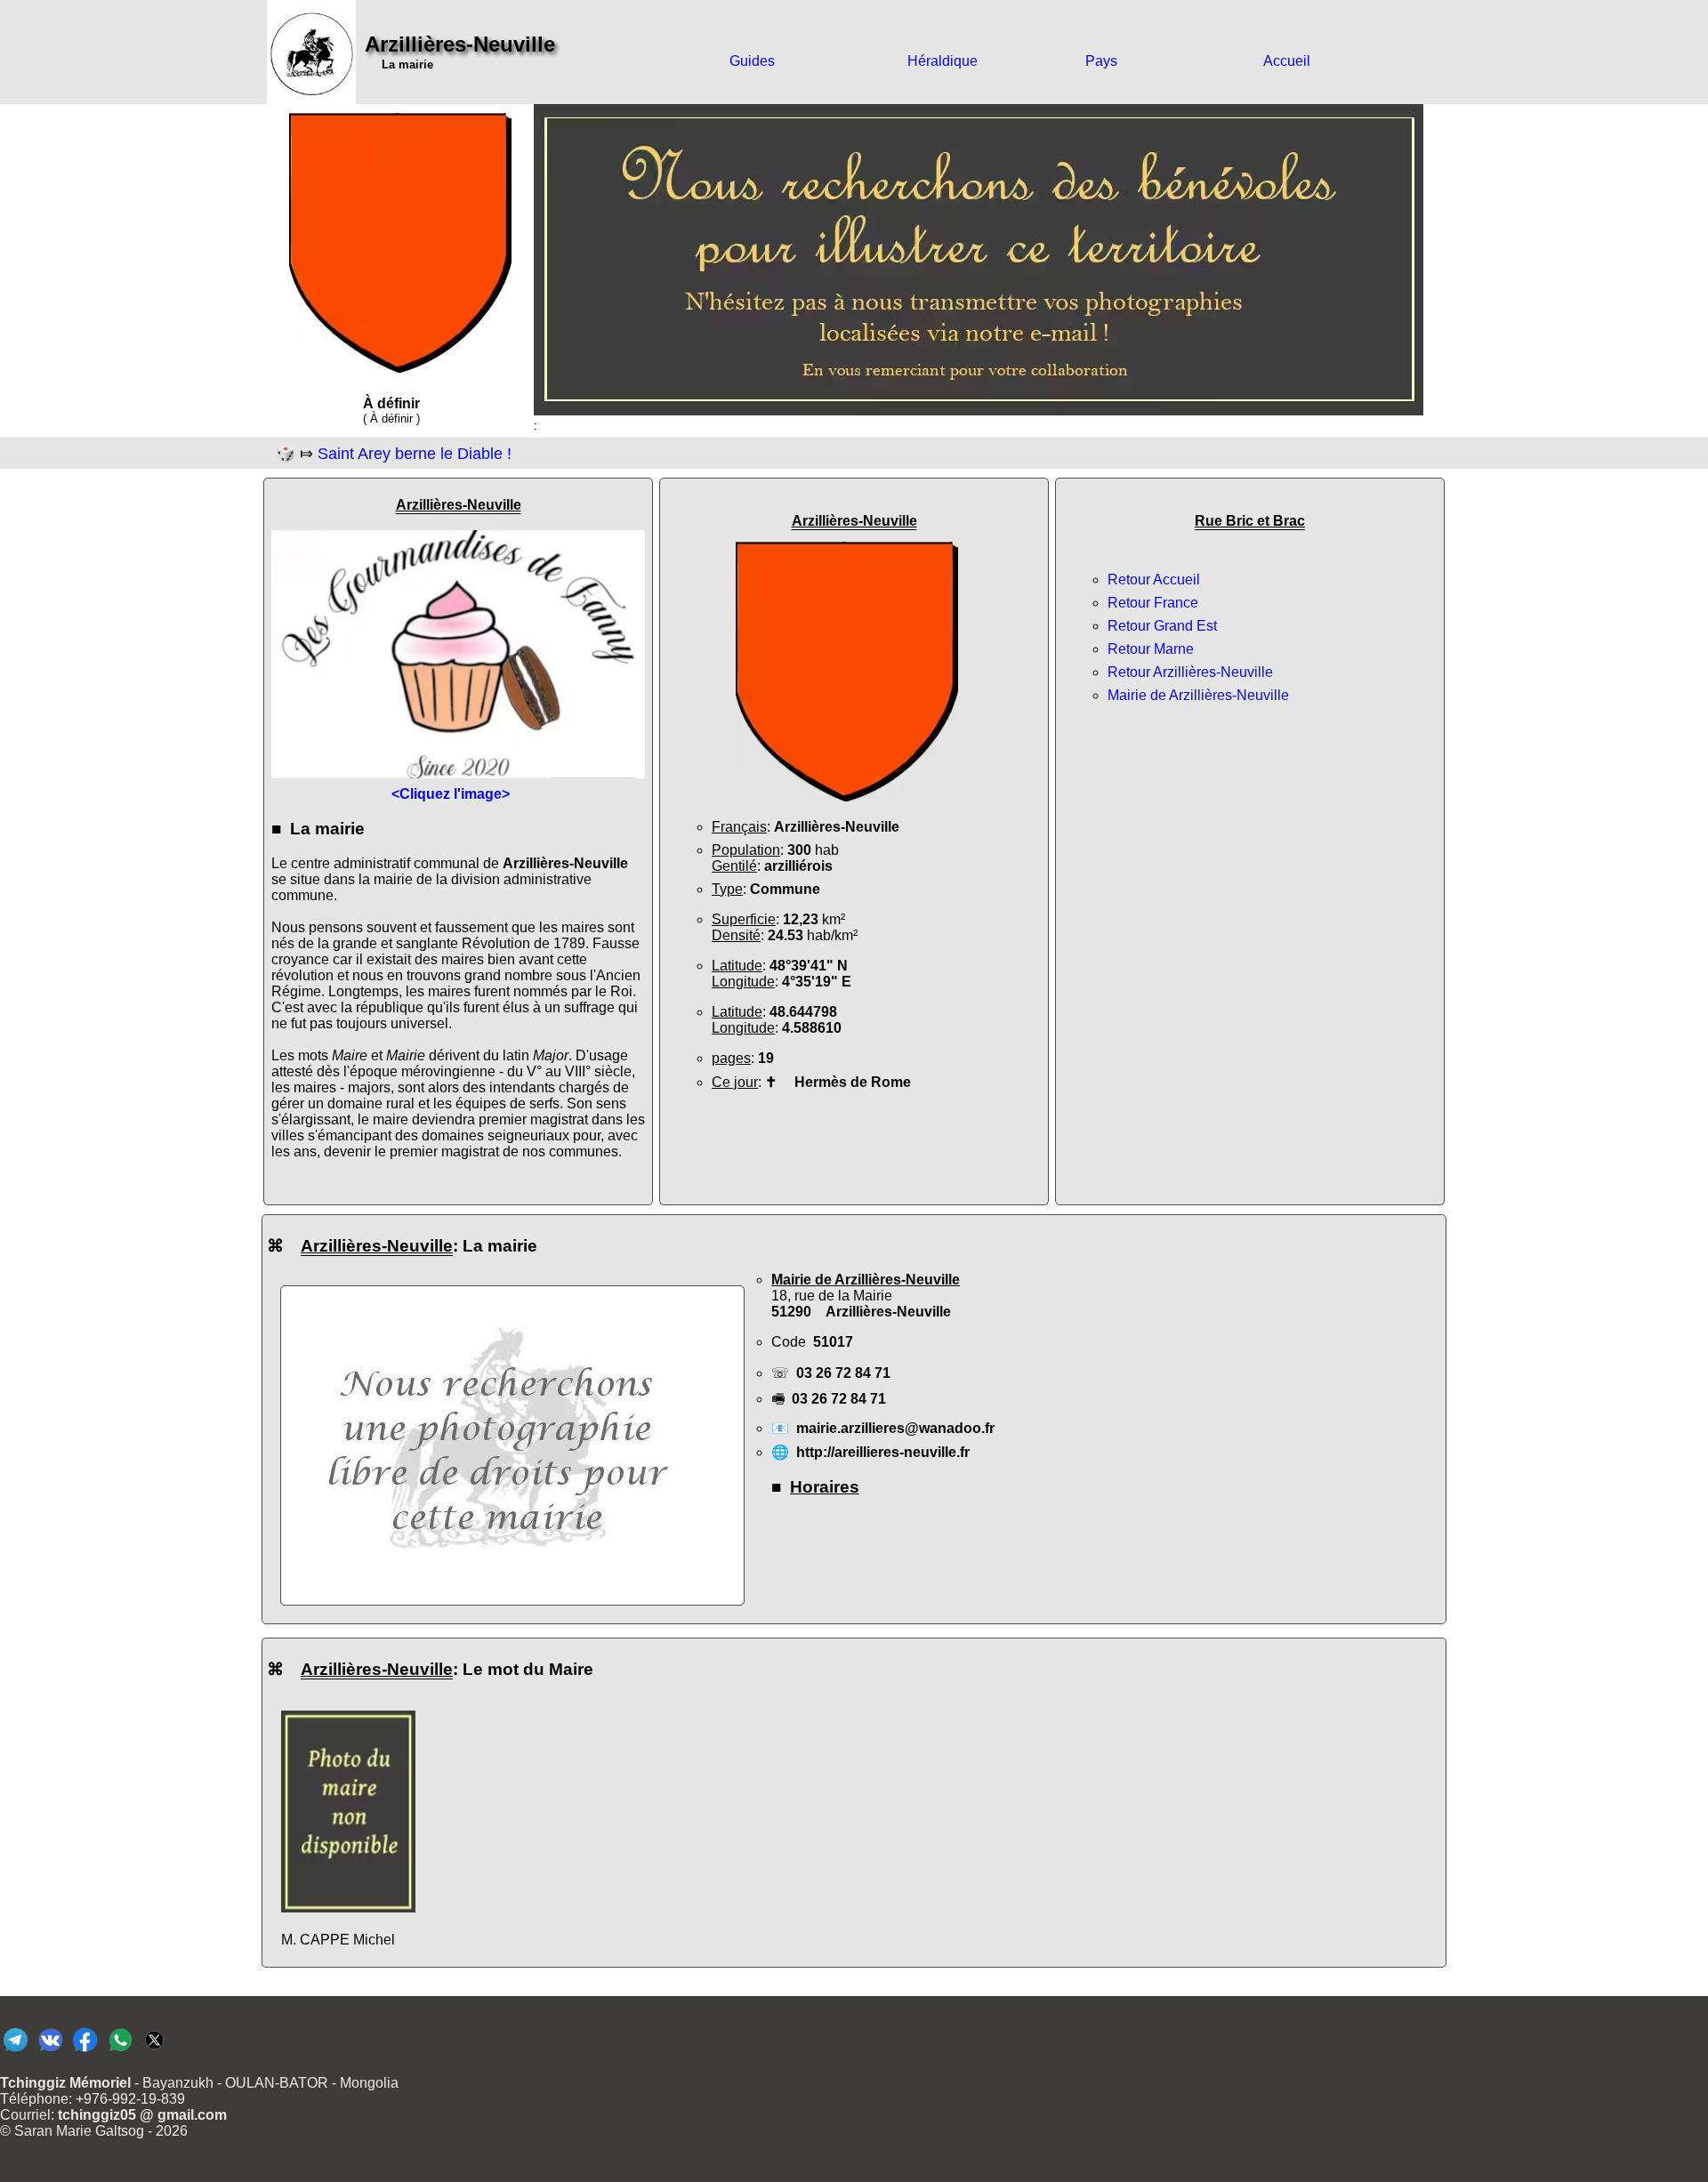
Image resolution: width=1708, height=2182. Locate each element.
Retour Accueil (1154, 580)
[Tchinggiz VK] (50, 2051)
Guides (752, 61)
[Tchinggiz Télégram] (16, 2051)
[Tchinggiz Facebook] (85, 2051)
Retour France (1153, 603)
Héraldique (943, 61)
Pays (1101, 61)
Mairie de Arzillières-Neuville (1198, 695)
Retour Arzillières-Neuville (1190, 672)
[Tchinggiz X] (154, 2051)
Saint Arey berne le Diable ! (415, 454)
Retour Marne (1151, 649)
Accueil (1287, 61)
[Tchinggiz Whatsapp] (120, 2051)
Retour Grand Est (1162, 626)
